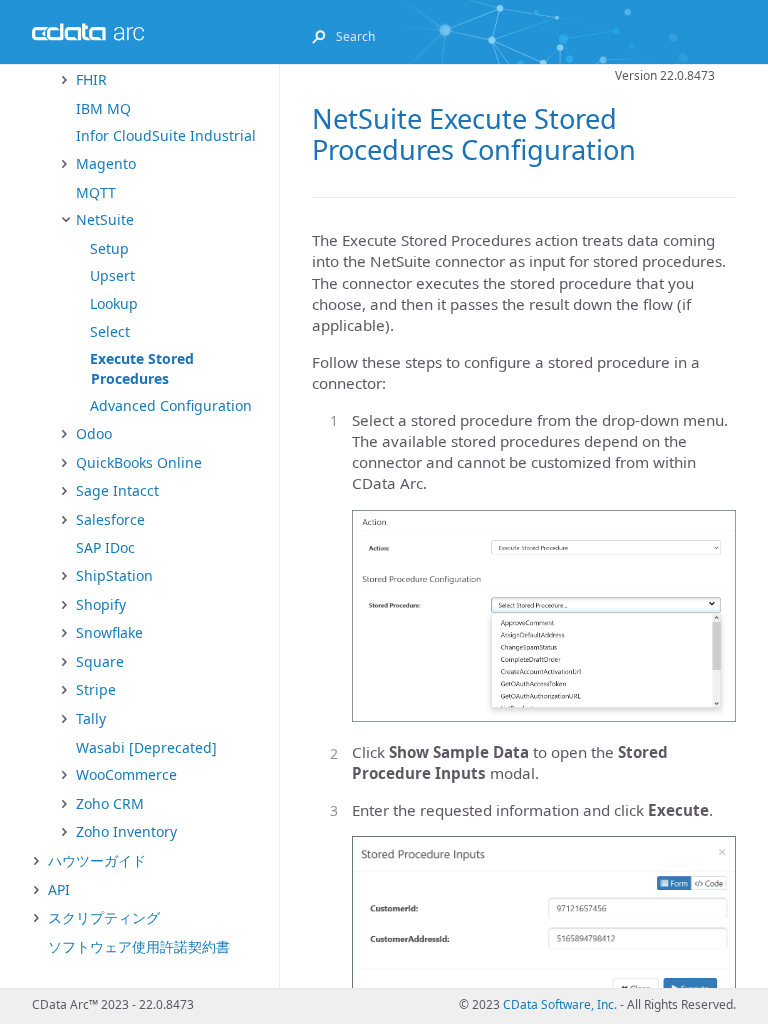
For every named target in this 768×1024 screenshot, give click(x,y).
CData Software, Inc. (560, 1004)
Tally (91, 718)
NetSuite (105, 219)
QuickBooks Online (139, 462)
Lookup (114, 303)
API (59, 889)
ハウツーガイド (97, 860)
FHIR (91, 79)
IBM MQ (103, 108)
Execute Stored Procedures (142, 368)
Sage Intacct (117, 490)
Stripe (96, 689)
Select (110, 331)
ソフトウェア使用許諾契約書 (139, 946)
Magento (106, 163)
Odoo (94, 433)
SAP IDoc (105, 547)
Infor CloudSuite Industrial (166, 135)
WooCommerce (126, 774)
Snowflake (109, 632)
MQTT (96, 192)
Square (100, 661)
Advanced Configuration (171, 405)
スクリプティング (104, 917)
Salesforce (110, 519)
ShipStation (114, 575)
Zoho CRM (110, 803)
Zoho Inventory (126, 831)
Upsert (112, 275)
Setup (109, 248)
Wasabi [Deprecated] (146, 747)
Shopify (101, 604)
